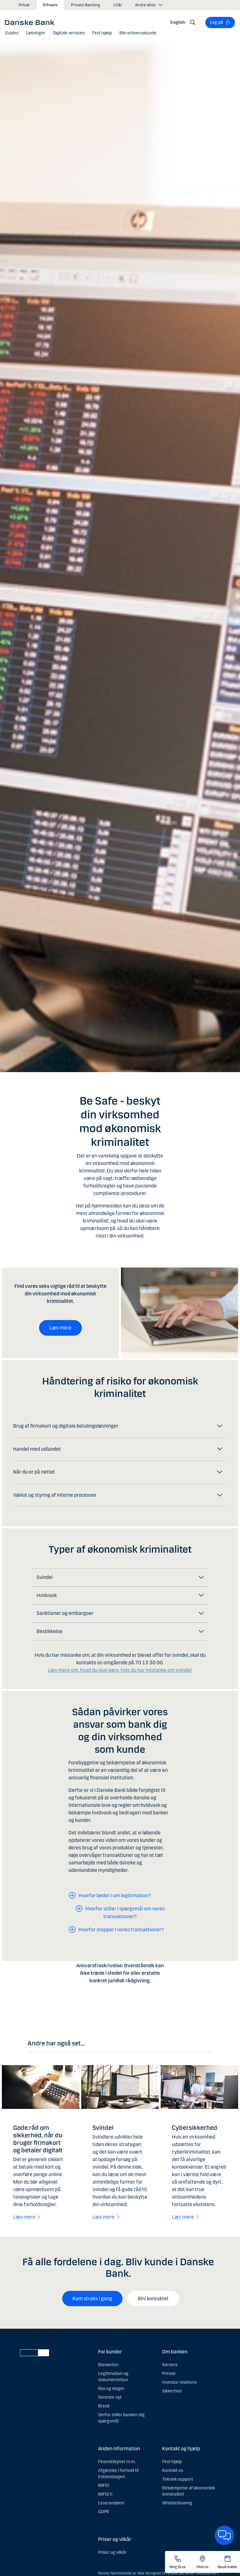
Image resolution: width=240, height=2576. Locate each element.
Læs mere (60, 1328)
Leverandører (111, 2503)
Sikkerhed (172, 2391)
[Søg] (193, 23)
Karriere (170, 2365)
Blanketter (108, 2365)
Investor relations (179, 2382)
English (178, 22)
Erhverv (50, 5)
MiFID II (105, 2494)
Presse (169, 2374)
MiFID (104, 2485)
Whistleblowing (177, 2503)
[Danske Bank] (32, 22)
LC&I (117, 5)
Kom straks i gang (92, 2299)
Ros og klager (111, 2389)
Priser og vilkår (112, 2552)
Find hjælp (172, 2462)
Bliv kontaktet (153, 2299)
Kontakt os (173, 2470)
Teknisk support (178, 2479)
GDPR (103, 2512)
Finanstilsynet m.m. (117, 2462)
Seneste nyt (110, 2397)
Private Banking (85, 5)
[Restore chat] (224, 2535)
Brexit (104, 2406)
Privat (24, 5)
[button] (36, 33)
